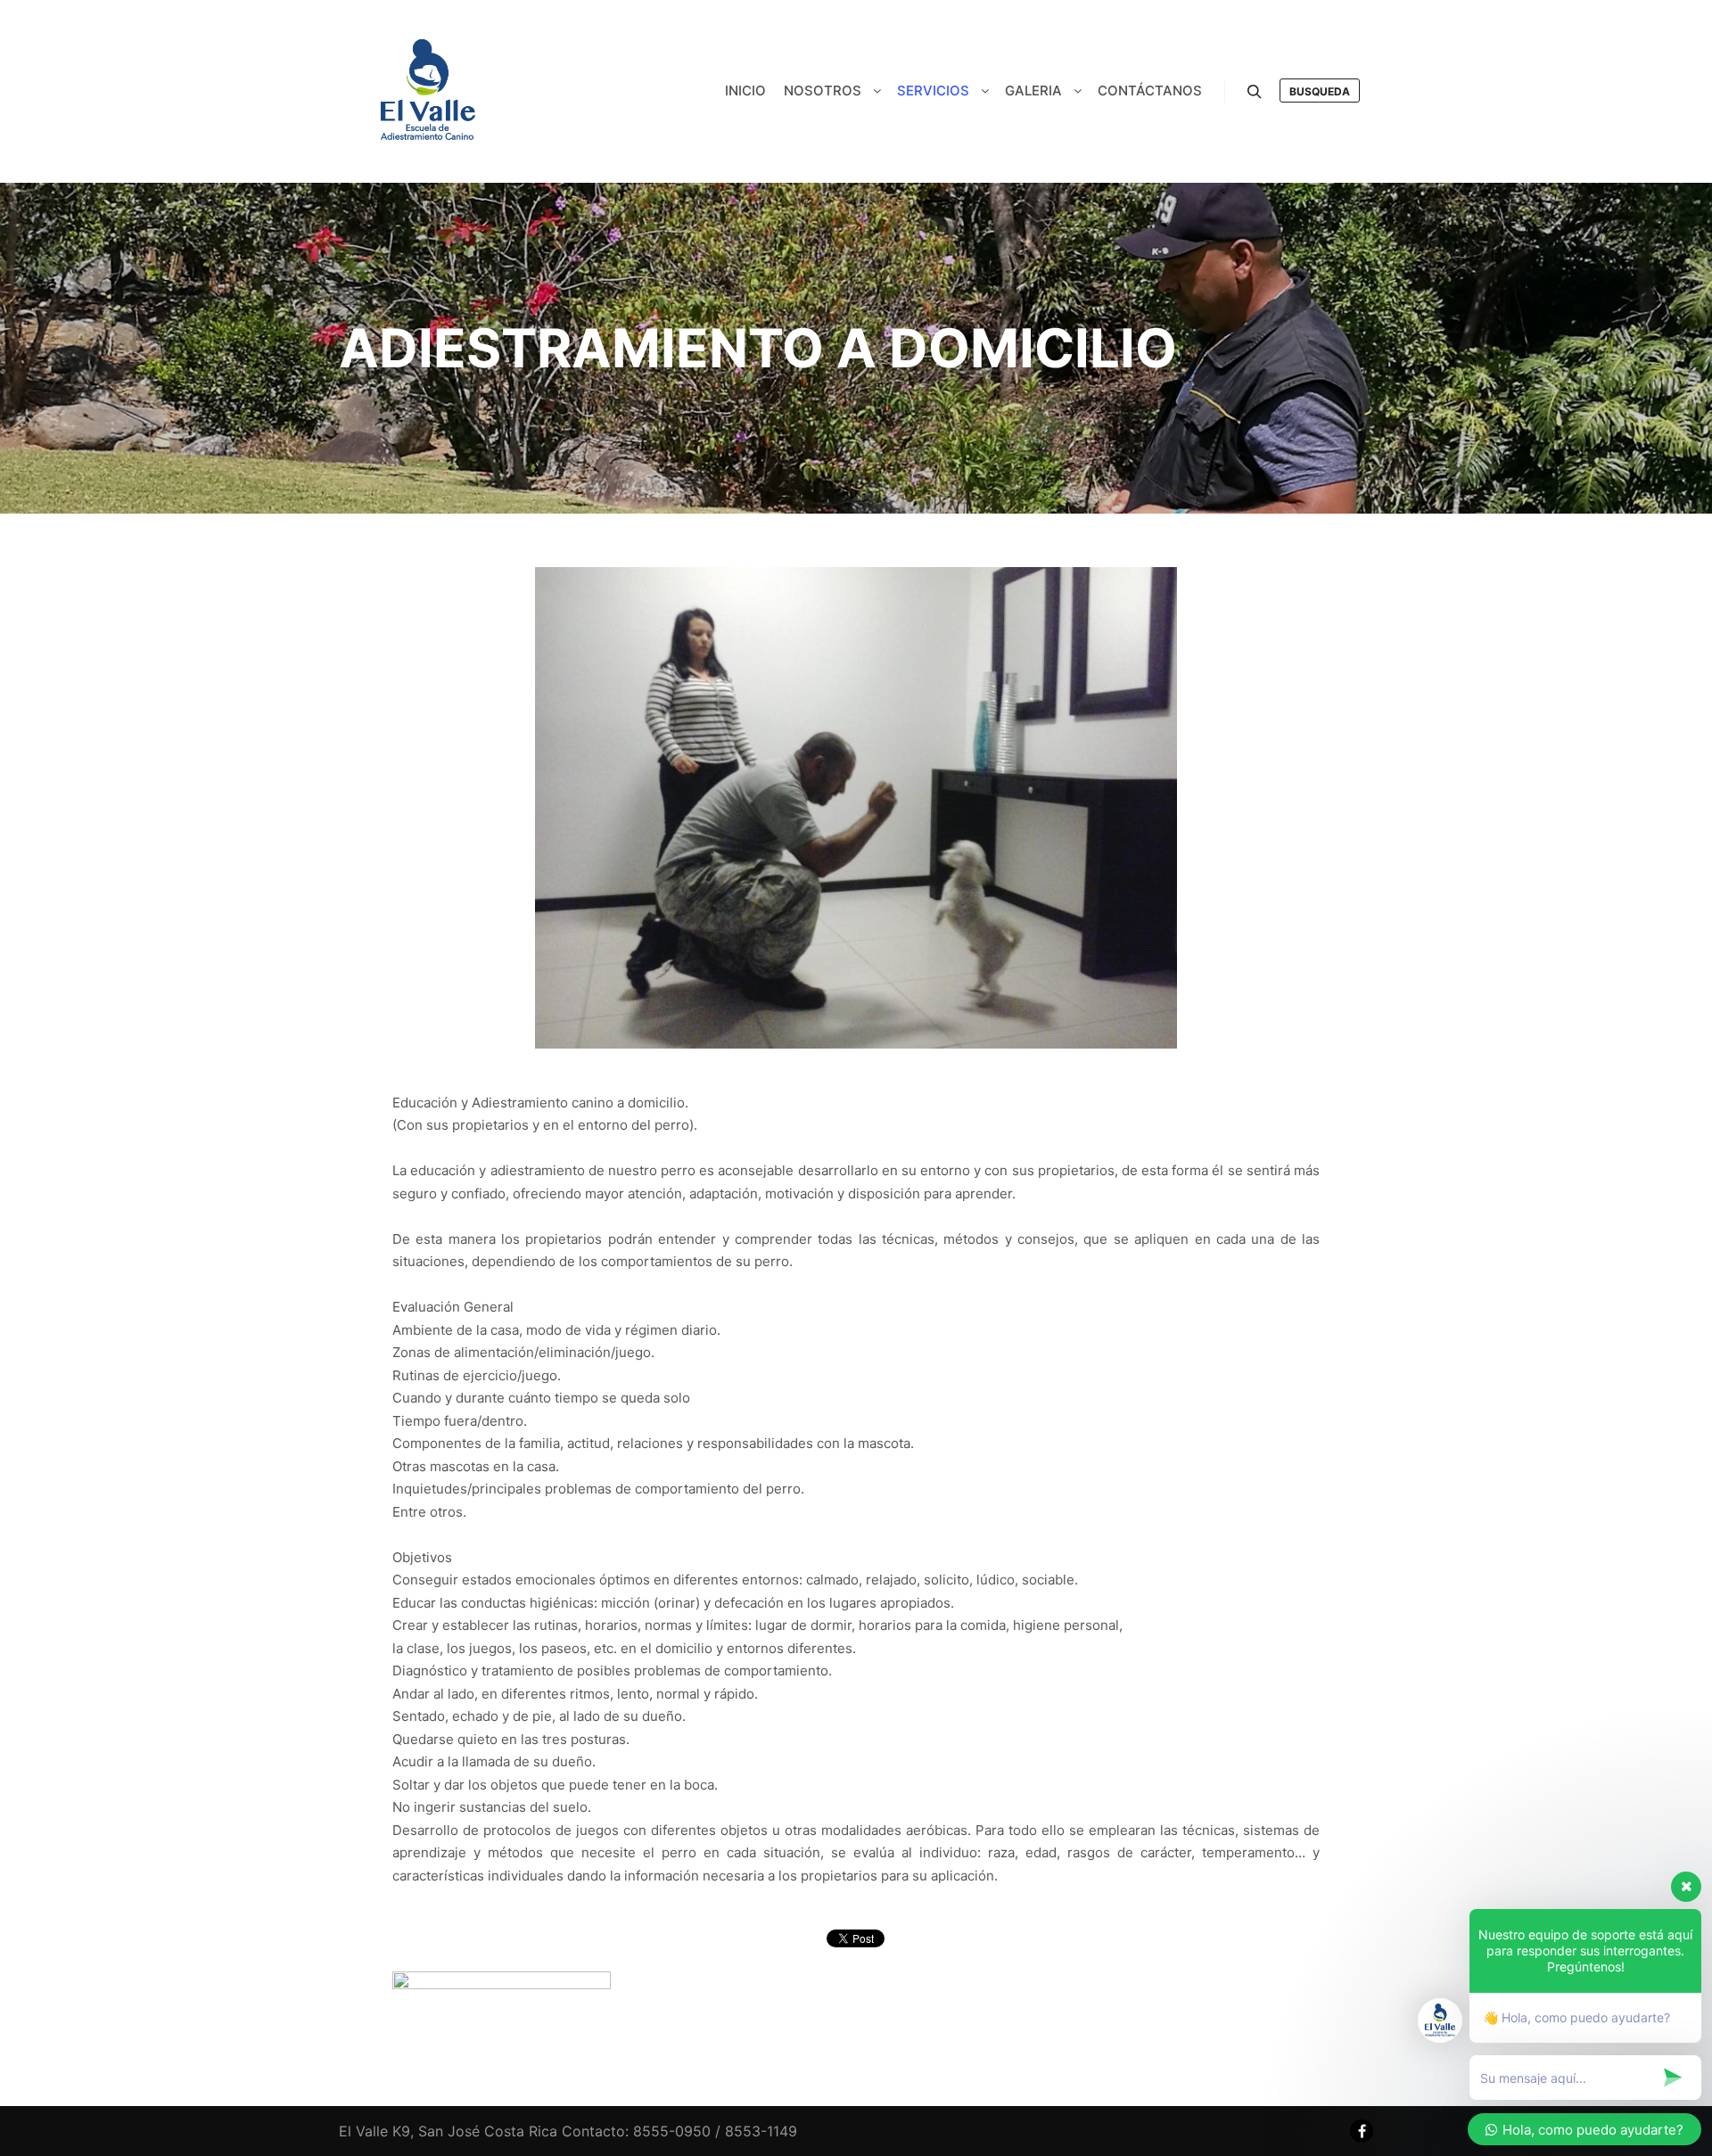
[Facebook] (1362, 2131)
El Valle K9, (376, 2131)
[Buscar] (1255, 92)
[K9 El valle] (428, 91)
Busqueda (1320, 91)
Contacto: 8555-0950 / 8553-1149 (679, 2131)
